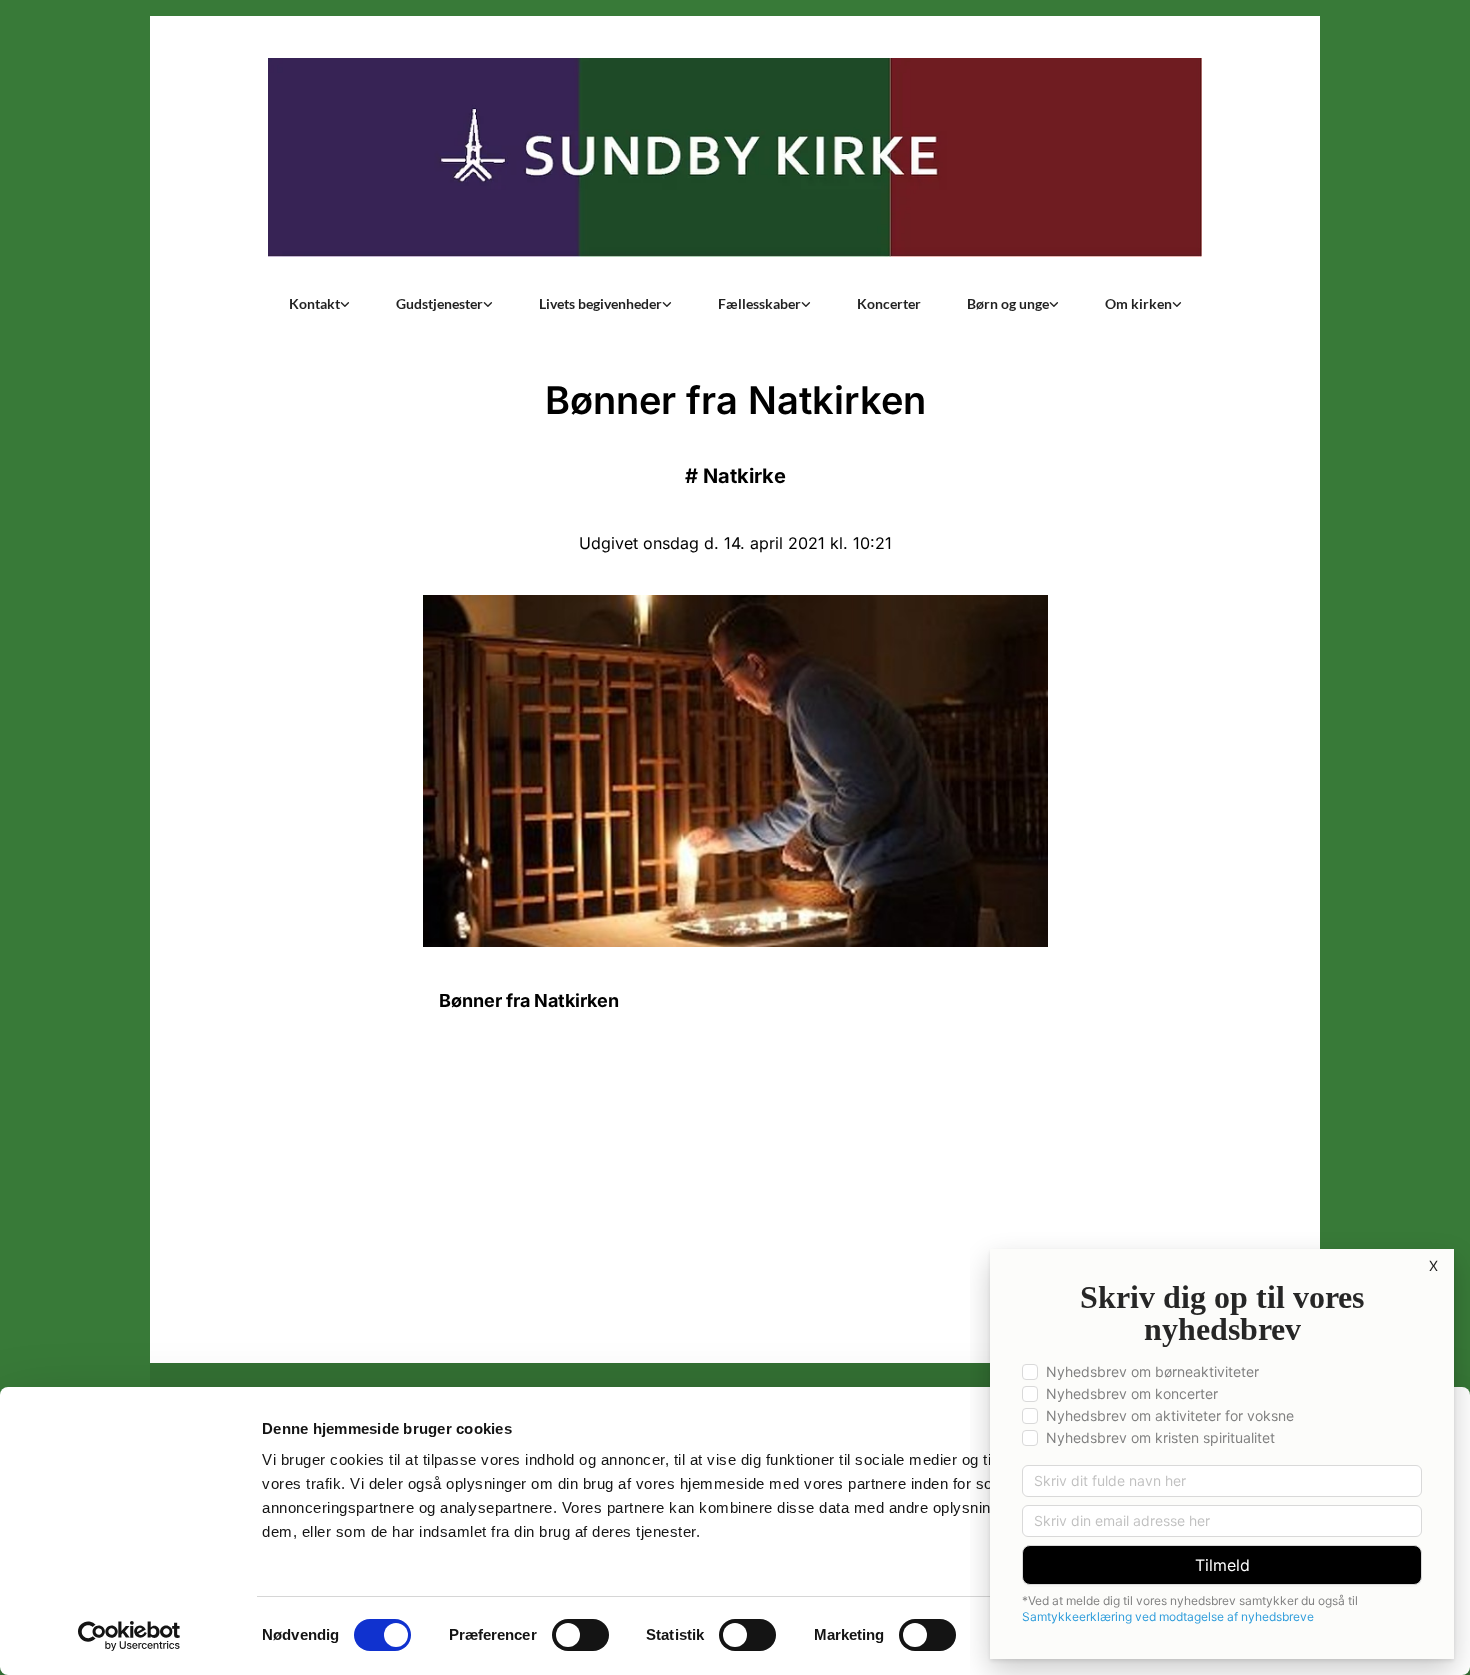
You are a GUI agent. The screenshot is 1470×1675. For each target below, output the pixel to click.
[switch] (580, 1635)
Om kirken (1138, 303)
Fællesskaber (759, 303)
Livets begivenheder (600, 303)
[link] (319, 304)
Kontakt (314, 303)
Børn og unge (1008, 303)
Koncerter (889, 303)
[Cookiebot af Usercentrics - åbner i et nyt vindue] (129, 1636)
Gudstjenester (439, 303)
